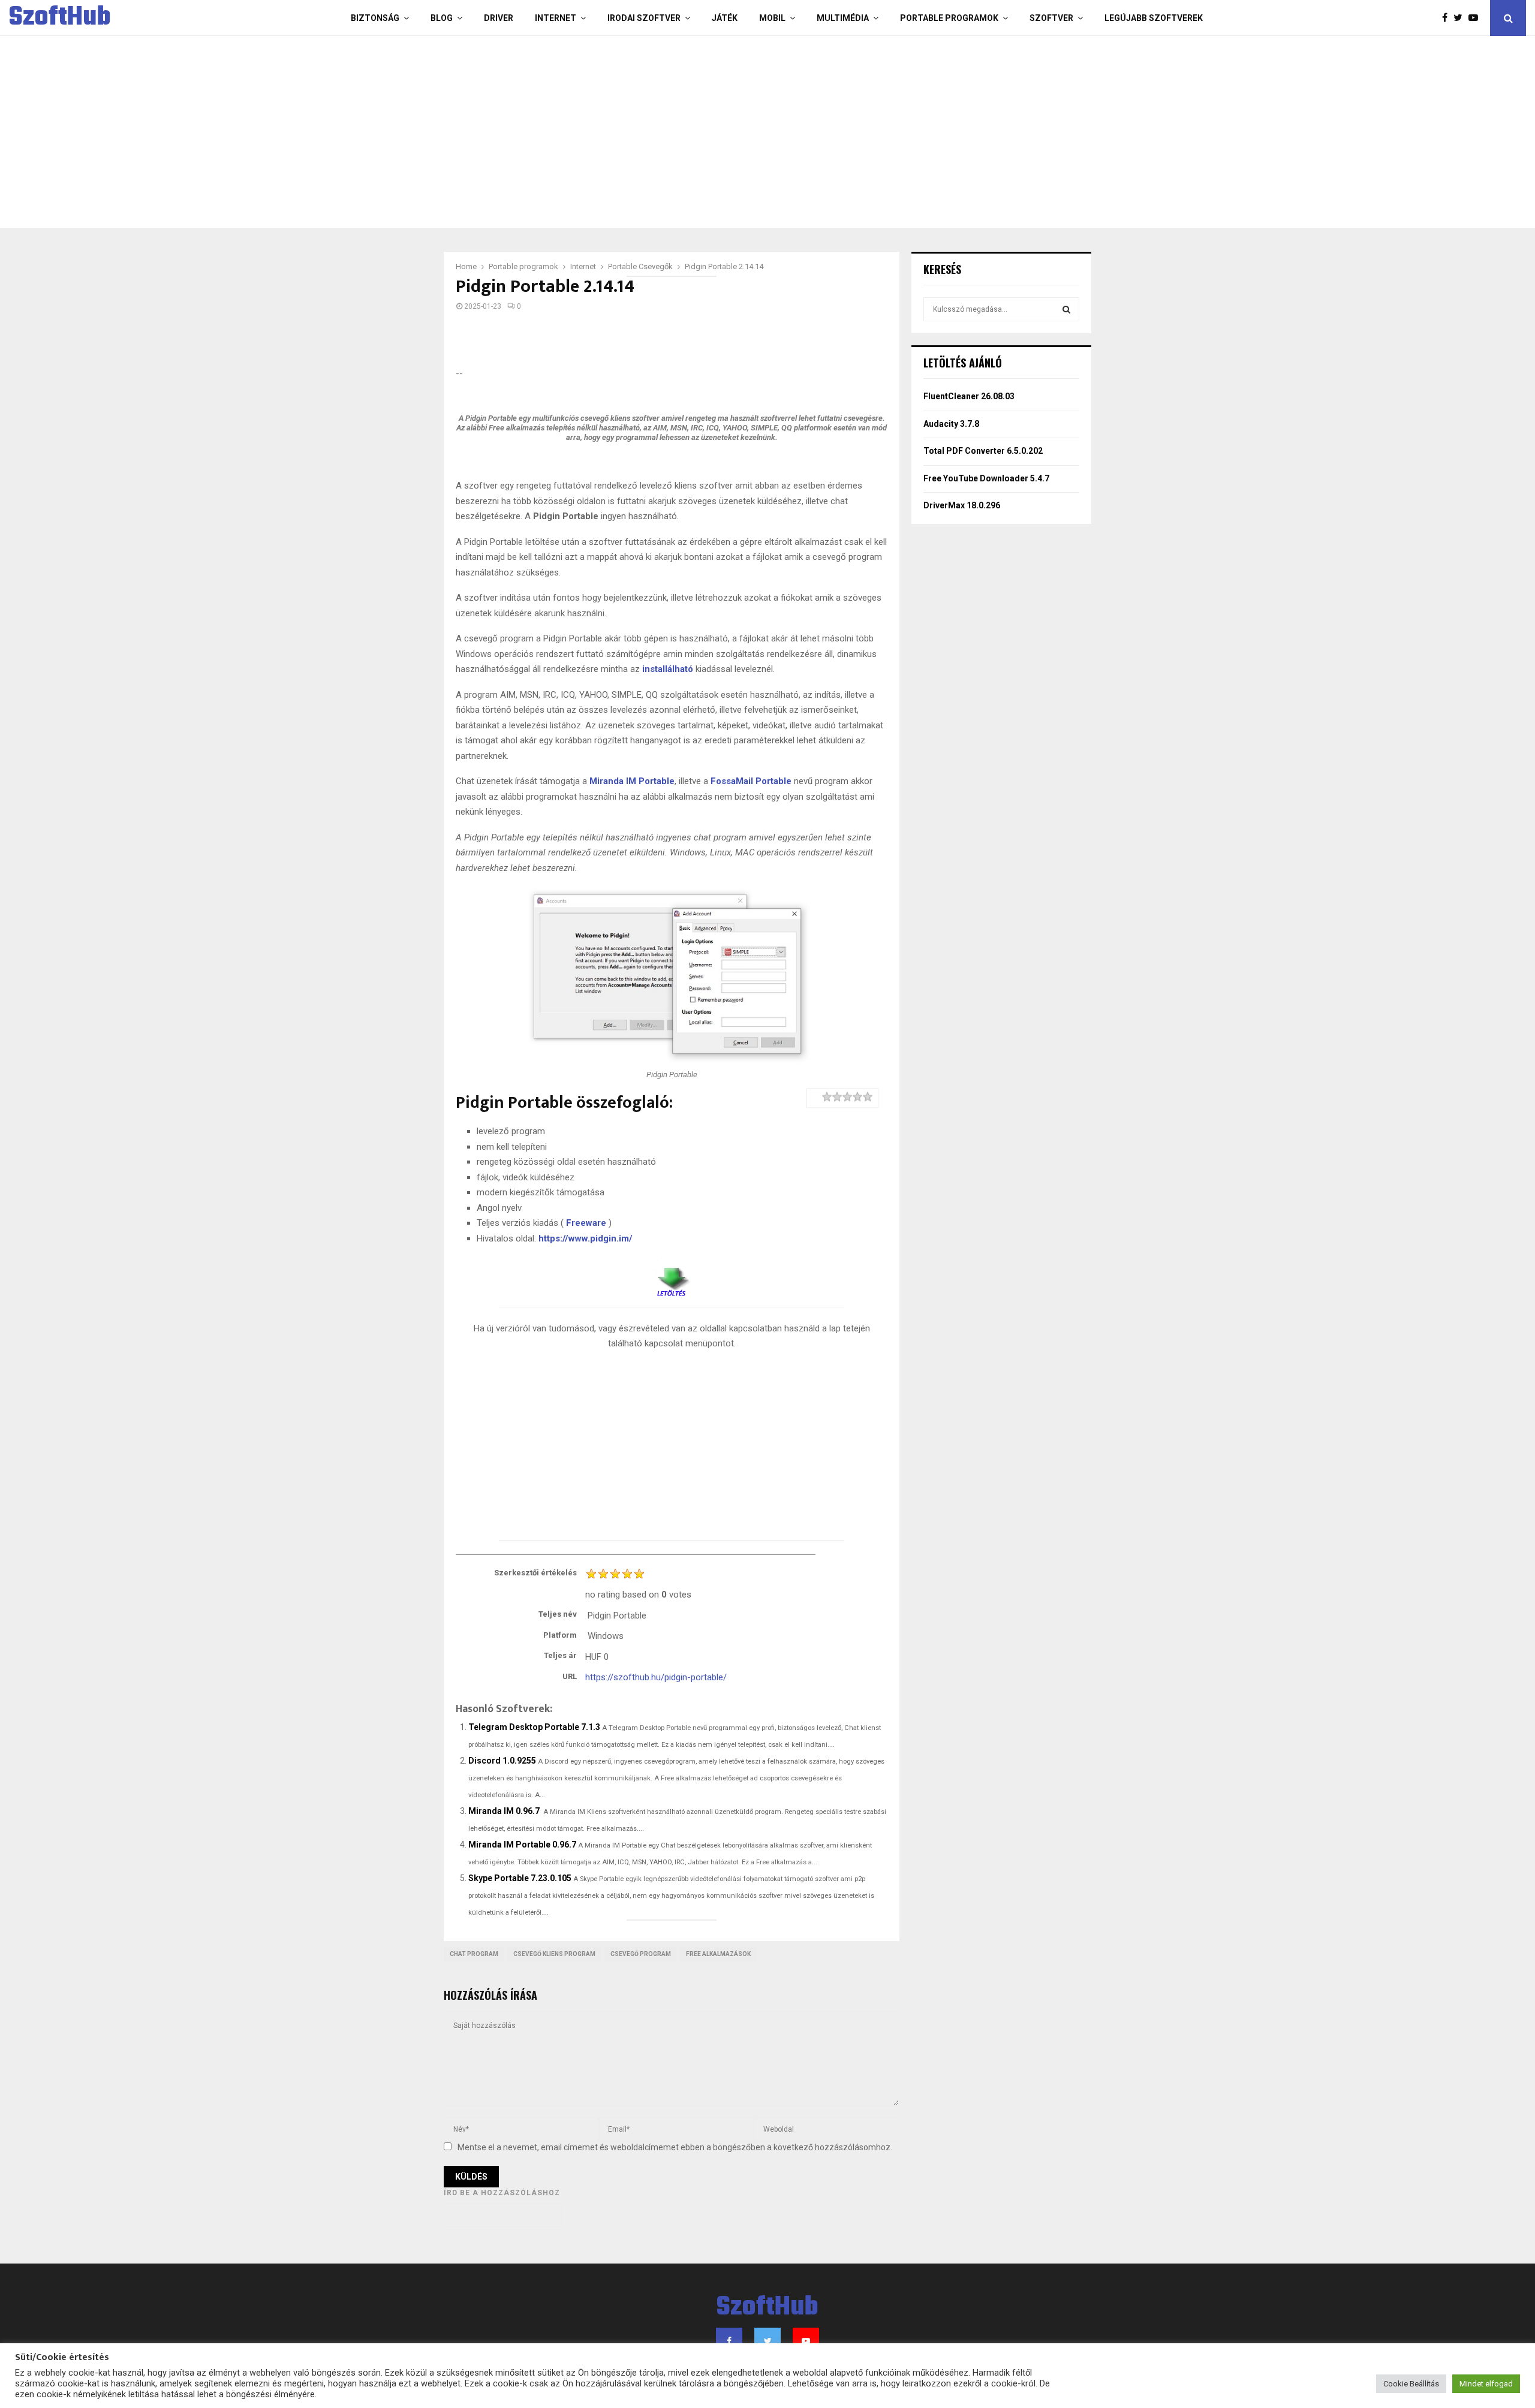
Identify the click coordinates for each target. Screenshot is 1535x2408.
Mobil (772, 18)
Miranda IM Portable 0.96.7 (522, 1845)
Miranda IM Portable (632, 781)
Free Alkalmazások (718, 1954)
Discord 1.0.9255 (502, 1761)
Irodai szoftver (644, 18)
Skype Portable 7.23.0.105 (520, 1878)
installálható (668, 669)
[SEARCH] (1066, 309)
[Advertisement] (720, 132)
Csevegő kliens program (554, 1954)
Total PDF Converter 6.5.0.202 (983, 451)
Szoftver (1051, 18)
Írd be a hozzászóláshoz (502, 2193)
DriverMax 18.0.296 (962, 505)
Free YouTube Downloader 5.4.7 (986, 478)
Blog (442, 18)
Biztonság (375, 18)
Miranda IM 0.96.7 (504, 1811)
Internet (556, 18)
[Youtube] (1476, 18)
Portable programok (949, 18)
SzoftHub (60, 18)
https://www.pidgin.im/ (586, 1238)
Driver (499, 18)
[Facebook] (1448, 18)
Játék (725, 18)
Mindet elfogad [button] (1486, 2384)
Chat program (474, 1954)
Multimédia (843, 18)
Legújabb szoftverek (1154, 18)
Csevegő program (641, 1954)
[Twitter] (1461, 18)
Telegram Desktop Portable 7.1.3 (534, 1727)
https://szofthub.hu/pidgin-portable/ (656, 1677)
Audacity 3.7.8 (951, 424)
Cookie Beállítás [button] (1411, 2384)
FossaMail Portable (751, 781)
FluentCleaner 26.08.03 (969, 396)
